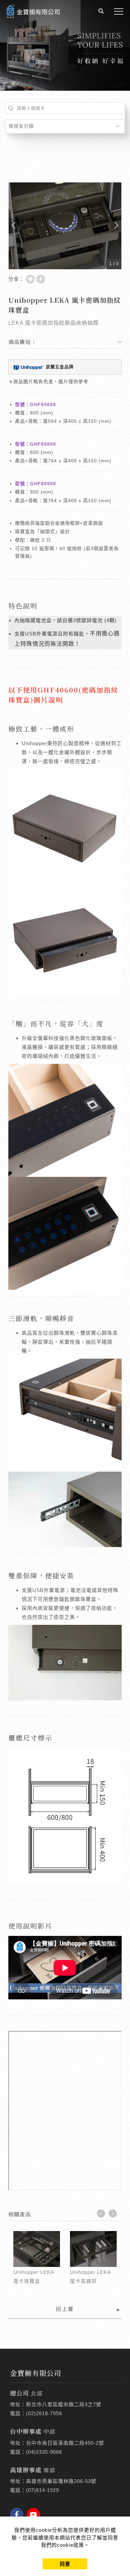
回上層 (65, 2309)
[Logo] (33, 11)
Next (113, 2213)
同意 (65, 2564)
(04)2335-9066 (44, 2452)
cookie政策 (70, 2545)
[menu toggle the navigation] (119, 12)
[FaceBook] (18, 2515)
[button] (101, 12)
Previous (101, 2213)
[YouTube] (35, 2515)
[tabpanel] (65, 45)
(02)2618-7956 (44, 2413)
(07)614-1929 (42, 2490)
